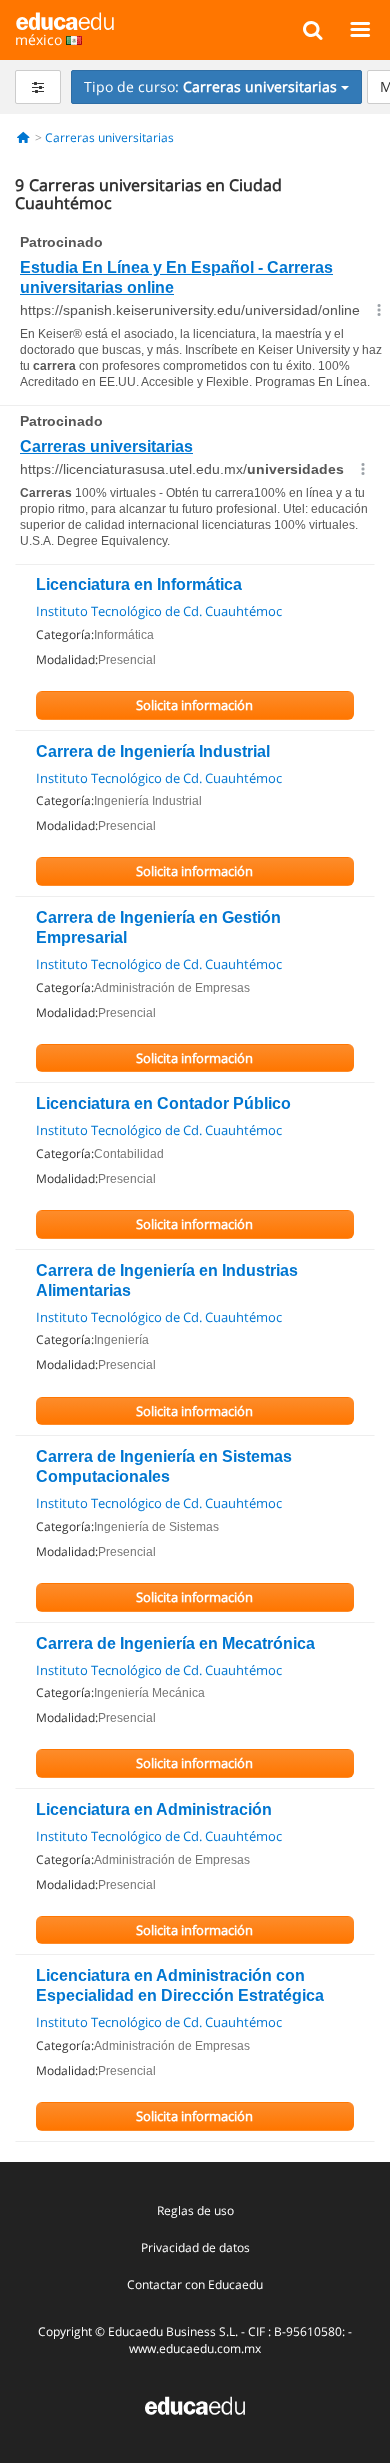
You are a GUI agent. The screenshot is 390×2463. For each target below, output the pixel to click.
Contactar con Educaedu (195, 2284)
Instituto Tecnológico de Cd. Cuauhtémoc (159, 611)
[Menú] (359, 29)
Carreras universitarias (109, 137)
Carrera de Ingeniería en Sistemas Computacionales (164, 1466)
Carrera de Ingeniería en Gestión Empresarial (158, 927)
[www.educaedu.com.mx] (195, 2403)
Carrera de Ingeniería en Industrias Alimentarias (167, 1280)
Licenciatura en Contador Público (163, 1103)
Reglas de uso (195, 2210)
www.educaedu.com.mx (195, 2348)
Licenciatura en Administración (154, 1809)
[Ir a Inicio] (23, 137)
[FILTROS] (38, 87)
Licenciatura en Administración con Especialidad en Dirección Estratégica (180, 1985)
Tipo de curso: (210, 86)
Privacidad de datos (195, 2247)
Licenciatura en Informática (139, 584)
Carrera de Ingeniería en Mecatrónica (175, 1643)
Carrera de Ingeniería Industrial (153, 751)
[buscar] (312, 29)
